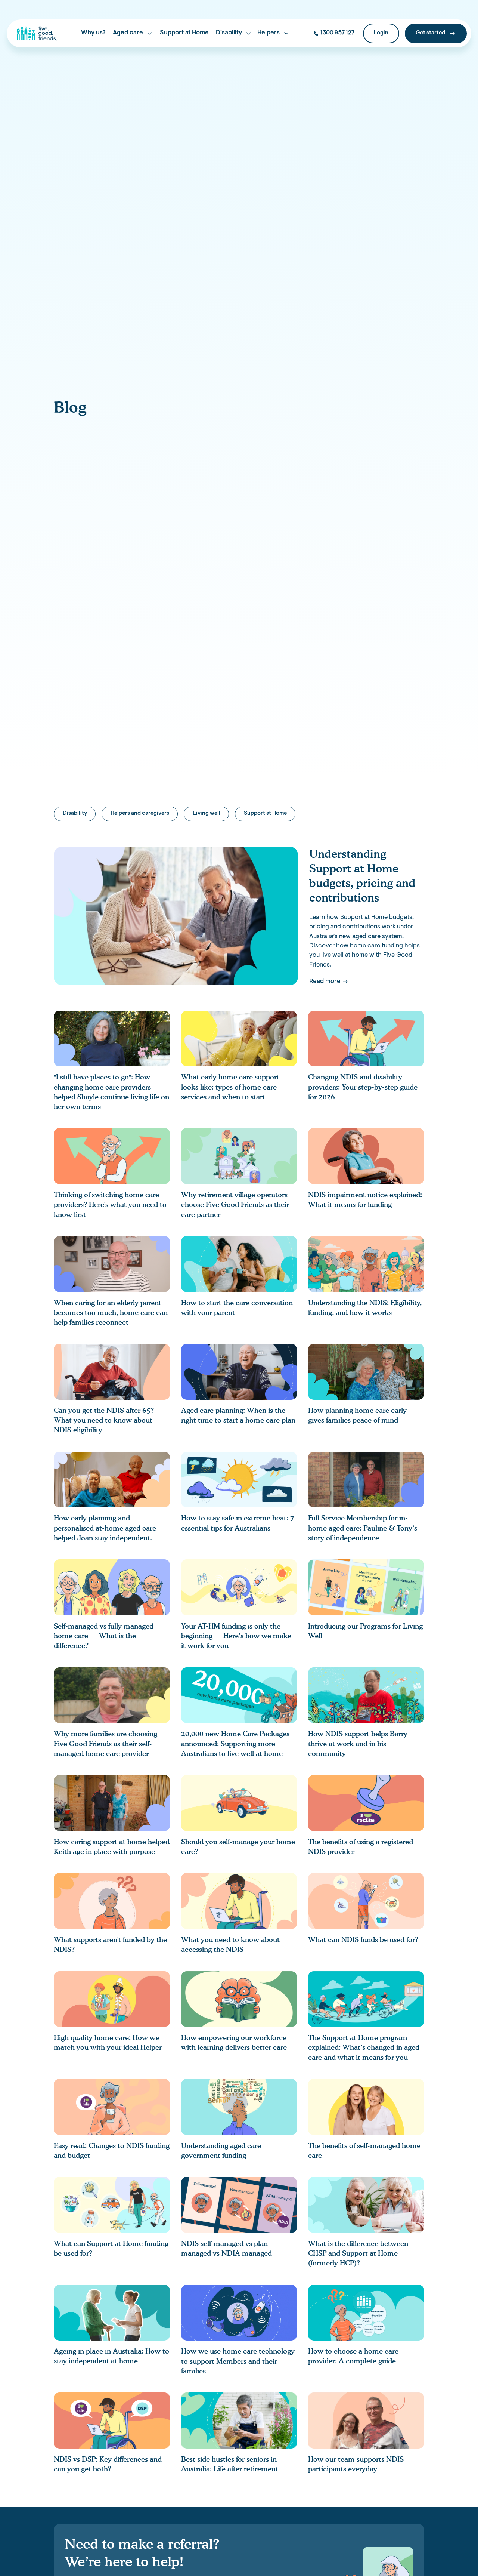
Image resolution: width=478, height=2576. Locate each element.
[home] (37, 33)
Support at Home (184, 33)
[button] (133, 33)
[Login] (381, 33)
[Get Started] (436, 33)
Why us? (93, 33)
